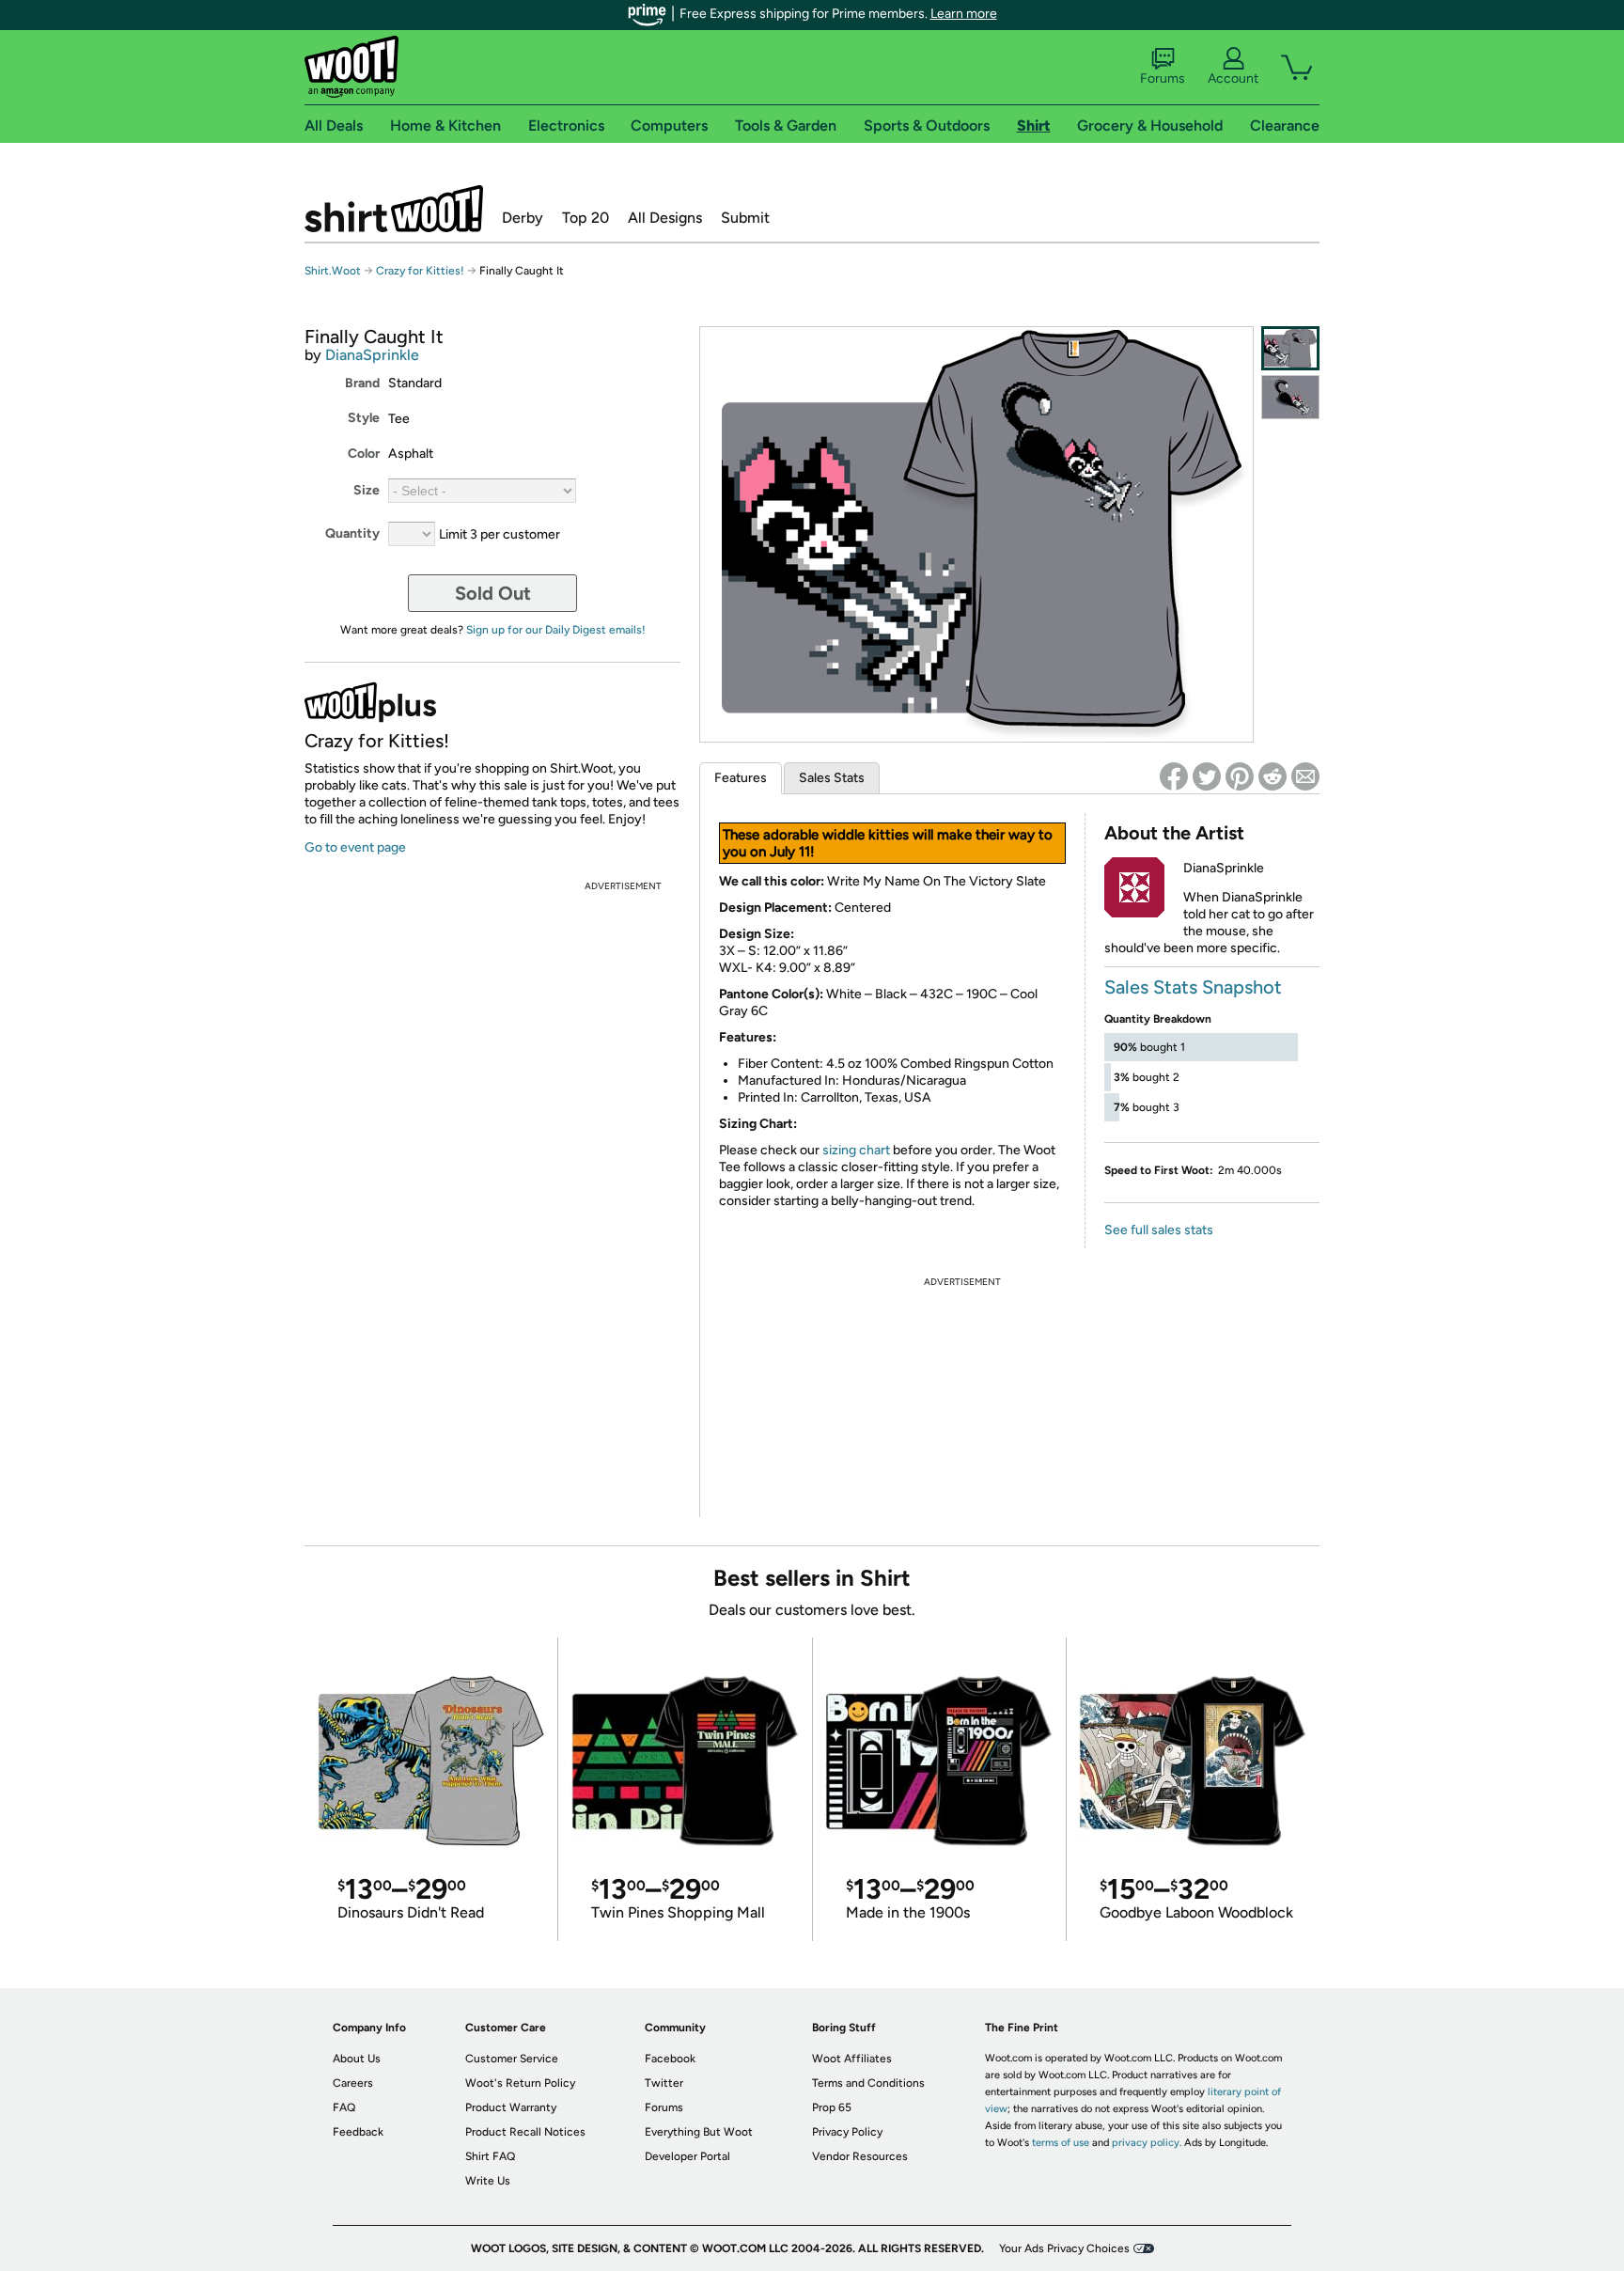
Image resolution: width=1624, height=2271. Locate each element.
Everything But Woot (699, 2132)
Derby (523, 218)
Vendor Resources (860, 2156)
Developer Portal (687, 2156)
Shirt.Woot (394, 209)
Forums (1163, 78)
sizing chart (856, 1150)
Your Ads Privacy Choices (1064, 2248)
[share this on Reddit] (1273, 776)
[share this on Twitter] (1207, 776)
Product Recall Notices (525, 2132)
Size (367, 490)
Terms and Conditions (868, 2083)
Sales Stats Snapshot (1193, 987)
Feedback (358, 2132)
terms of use (1061, 2143)
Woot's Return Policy (520, 2083)
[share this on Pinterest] (1240, 776)
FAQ (344, 2107)
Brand (362, 383)
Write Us (488, 2181)
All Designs (665, 218)
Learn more (964, 14)
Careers (353, 2083)
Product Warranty (511, 2107)
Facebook (670, 2059)
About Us (357, 2059)
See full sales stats (1159, 1230)
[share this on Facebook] (1174, 776)
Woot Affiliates (852, 2059)
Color (364, 454)
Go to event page (355, 847)
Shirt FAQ (490, 2156)
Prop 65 (832, 2107)
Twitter (664, 2083)
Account (1233, 78)
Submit (745, 218)
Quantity (352, 533)
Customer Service (512, 2059)
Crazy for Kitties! (420, 271)
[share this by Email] (1305, 776)
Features (741, 778)
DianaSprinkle (372, 355)
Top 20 (586, 218)
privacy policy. (1147, 2143)
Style (364, 418)
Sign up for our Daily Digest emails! (556, 630)
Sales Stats (832, 778)
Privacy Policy (847, 2132)
